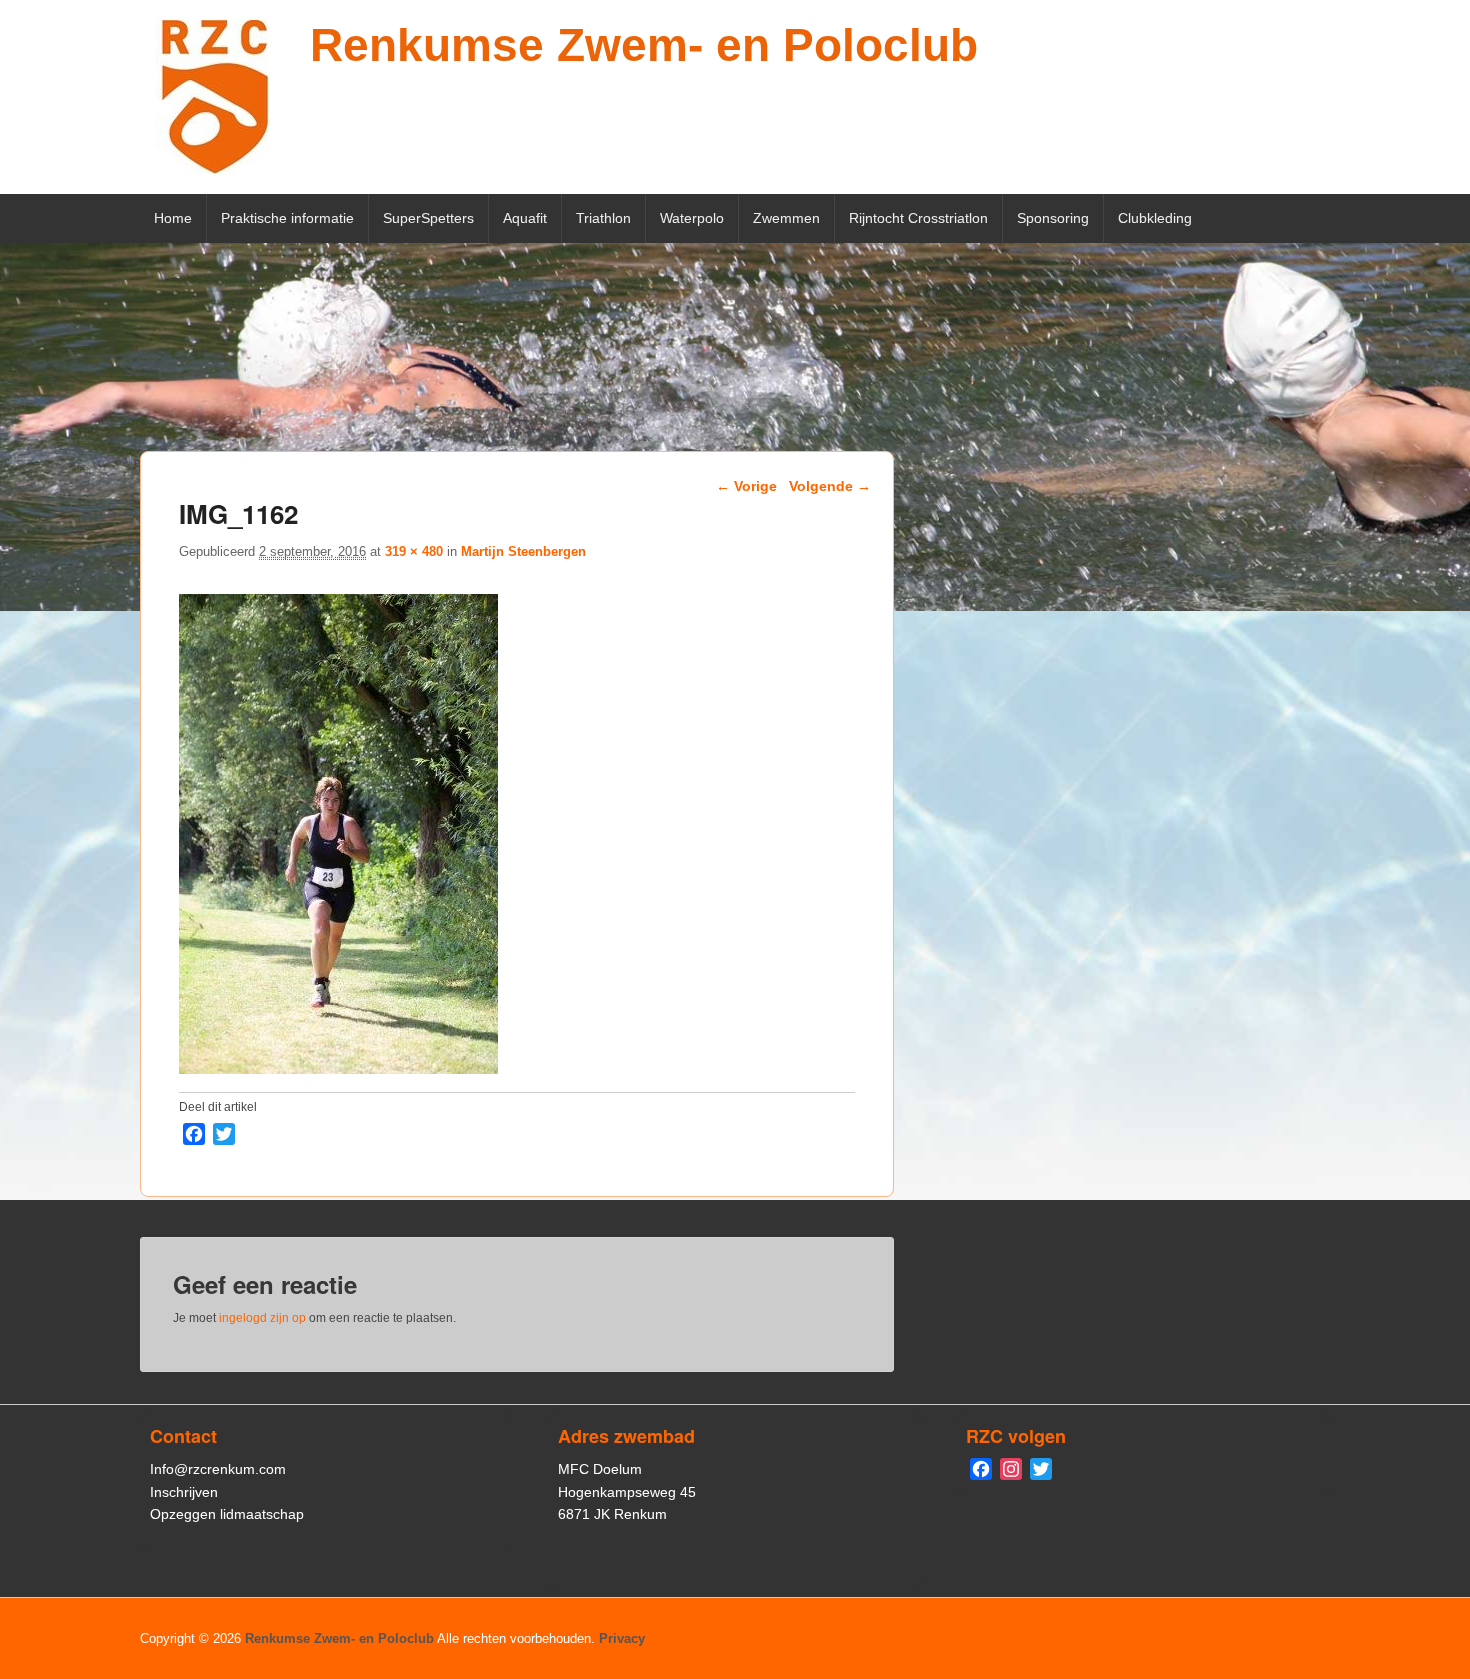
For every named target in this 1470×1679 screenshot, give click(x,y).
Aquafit (525, 218)
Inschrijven (184, 1492)
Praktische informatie (287, 218)
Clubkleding (1155, 218)
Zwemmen (786, 218)
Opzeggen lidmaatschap (227, 1514)
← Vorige (746, 486)
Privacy (622, 1638)
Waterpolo (692, 218)
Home (173, 218)
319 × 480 (414, 551)
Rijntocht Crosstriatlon (918, 218)
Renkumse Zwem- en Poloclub (644, 45)
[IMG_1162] (338, 1068)
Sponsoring (1053, 218)
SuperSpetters (428, 218)
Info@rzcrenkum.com (218, 1469)
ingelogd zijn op (262, 1318)
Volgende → (830, 486)
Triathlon (603, 218)
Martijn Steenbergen (523, 551)
